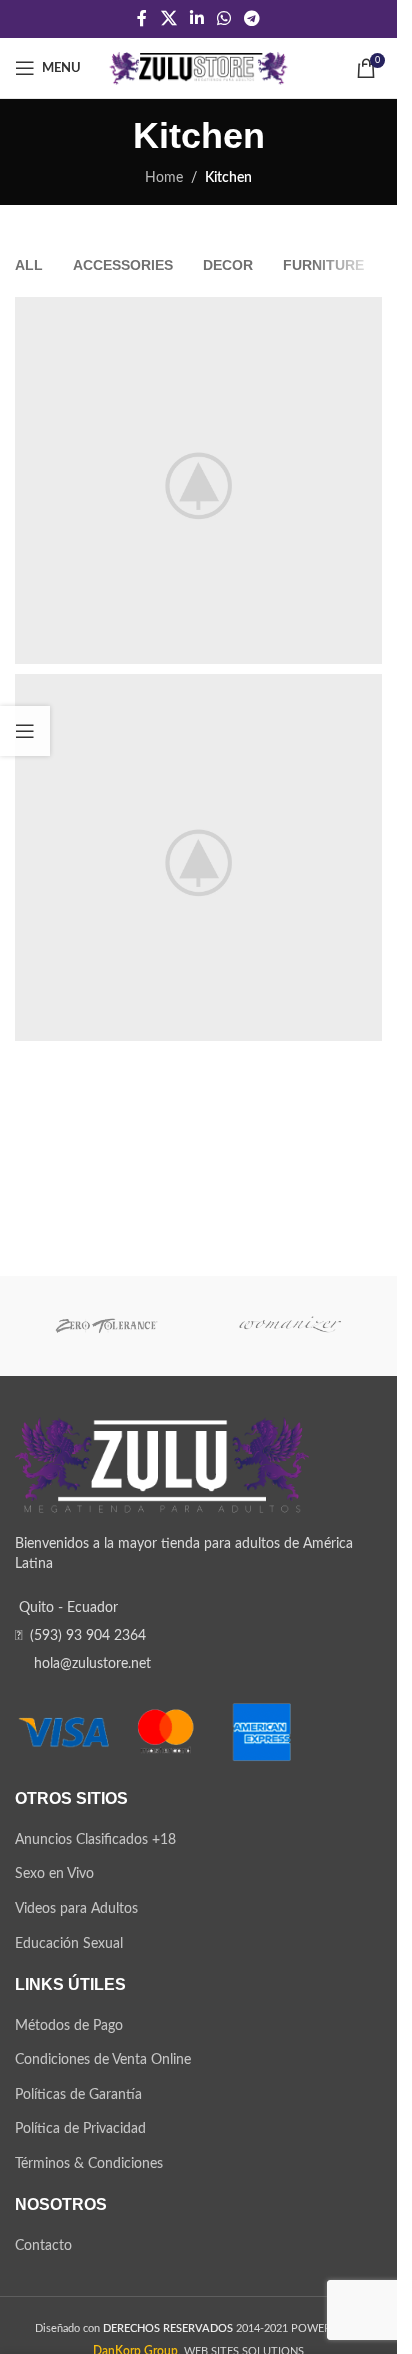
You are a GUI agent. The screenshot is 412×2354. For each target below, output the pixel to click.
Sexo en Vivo (54, 1874)
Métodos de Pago (69, 2026)
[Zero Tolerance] (107, 1326)
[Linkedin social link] (196, 18)
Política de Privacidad (80, 2129)
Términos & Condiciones (89, 2164)
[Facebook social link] (142, 18)
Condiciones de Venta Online (103, 2060)
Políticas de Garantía (78, 2095)
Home (164, 178)
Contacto (43, 2246)
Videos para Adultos (76, 1909)
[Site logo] (198, 68)
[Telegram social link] (252, 18)
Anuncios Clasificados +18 (95, 1840)
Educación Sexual (69, 1944)
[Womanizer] (291, 1326)
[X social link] (168, 18)
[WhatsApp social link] (224, 18)
